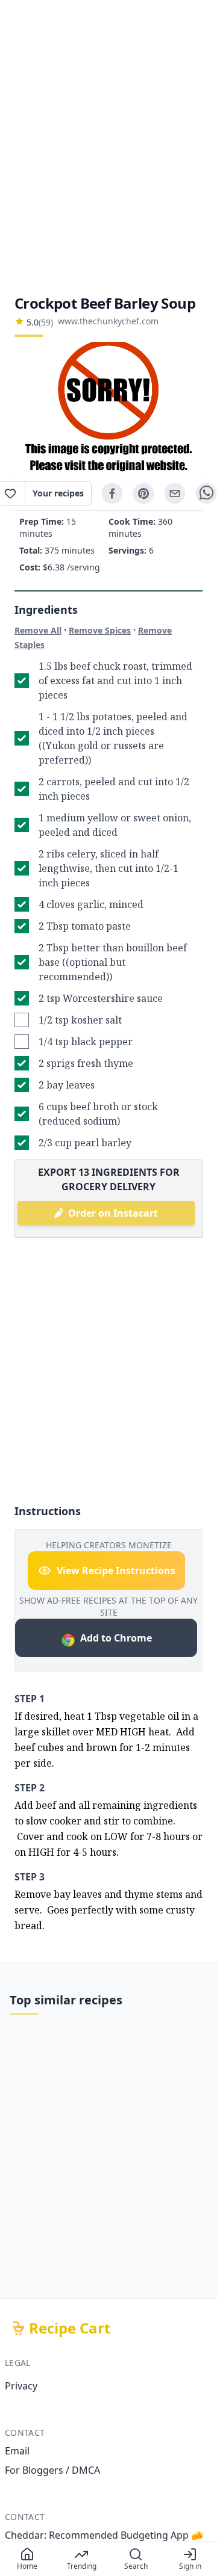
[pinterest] (143, 493)
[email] (175, 493)
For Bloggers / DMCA (52, 2470)
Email (17, 2451)
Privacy (21, 2386)
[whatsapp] (206, 493)
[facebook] (112, 493)
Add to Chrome (116, 1638)
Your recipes (58, 493)
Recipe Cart (70, 2328)
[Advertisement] (108, 147)
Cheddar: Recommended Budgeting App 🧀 (104, 2535)
